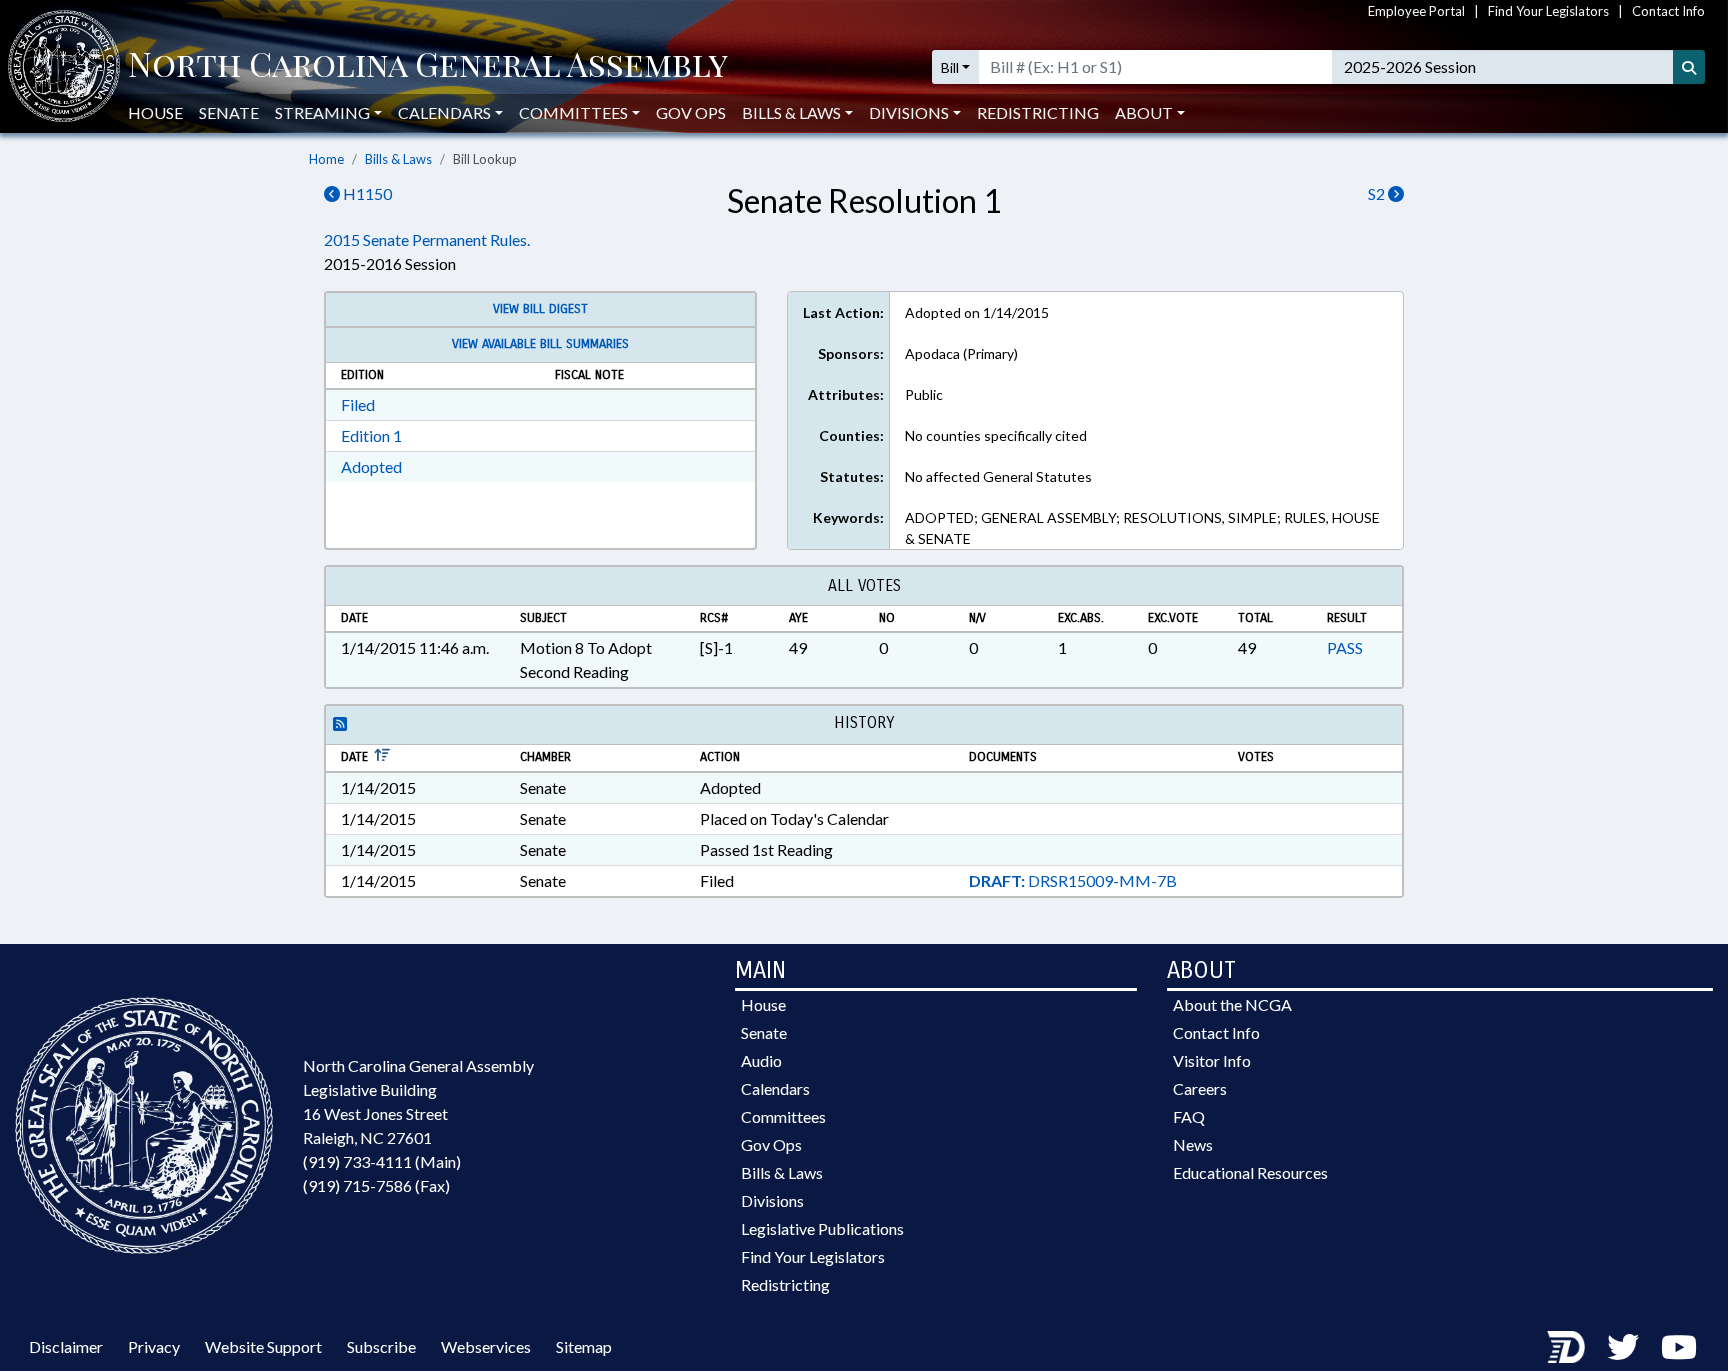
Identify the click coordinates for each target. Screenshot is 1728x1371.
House (155, 112)
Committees (783, 1116)
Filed (358, 404)
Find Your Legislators (1548, 11)
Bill (950, 67)
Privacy (154, 1346)
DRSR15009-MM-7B (1073, 880)
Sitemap (584, 1346)
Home (326, 159)
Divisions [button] (909, 112)
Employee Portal (1416, 11)
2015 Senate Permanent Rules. (427, 239)
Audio (761, 1060)
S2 (1378, 193)
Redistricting (1038, 112)
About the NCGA (1232, 1004)
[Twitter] (1623, 1346)
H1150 (366, 193)
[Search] (1689, 67)
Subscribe (381, 1346)
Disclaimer (66, 1346)
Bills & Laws (398, 159)
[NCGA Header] (428, 67)
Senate (229, 112)
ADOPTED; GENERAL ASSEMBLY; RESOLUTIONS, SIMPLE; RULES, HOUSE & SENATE (1142, 528)
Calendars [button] (444, 112)
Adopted (371, 466)
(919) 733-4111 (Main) (382, 1161)
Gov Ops (691, 112)
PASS (1345, 647)
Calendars (775, 1088)
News (1193, 1144)
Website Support (263, 1346)
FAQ (1189, 1116)
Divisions (772, 1200)
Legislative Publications (822, 1228)
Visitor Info (1212, 1060)
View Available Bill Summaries (540, 344)
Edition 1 (371, 435)
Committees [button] (573, 112)
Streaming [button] (322, 112)
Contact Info (1668, 11)
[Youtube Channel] (1679, 1346)
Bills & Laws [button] (791, 112)
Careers (1200, 1088)
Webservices (486, 1346)
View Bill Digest (540, 309)
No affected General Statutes (998, 476)
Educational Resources (1250, 1172)
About (1144, 112)
